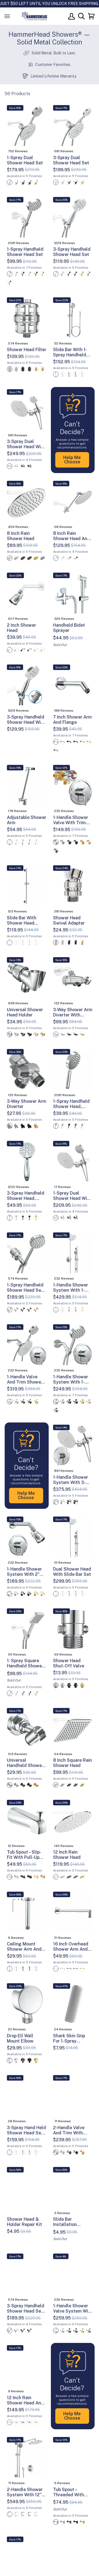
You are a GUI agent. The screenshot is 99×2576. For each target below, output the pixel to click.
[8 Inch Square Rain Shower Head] (73, 1729)
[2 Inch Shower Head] (27, 594)
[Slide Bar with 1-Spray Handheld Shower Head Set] (73, 318)
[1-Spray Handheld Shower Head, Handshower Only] (73, 1070)
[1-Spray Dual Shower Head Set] (27, 126)
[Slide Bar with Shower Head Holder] (27, 886)
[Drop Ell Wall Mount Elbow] (27, 2004)
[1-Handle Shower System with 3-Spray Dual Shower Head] (73, 1446)
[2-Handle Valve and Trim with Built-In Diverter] (73, 2096)
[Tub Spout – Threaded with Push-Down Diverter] (73, 2458)
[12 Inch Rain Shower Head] (73, 1821)
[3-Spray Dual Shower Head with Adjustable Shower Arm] (27, 410)
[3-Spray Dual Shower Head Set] (73, 126)
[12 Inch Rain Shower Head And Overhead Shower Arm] (27, 2366)
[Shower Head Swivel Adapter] (73, 886)
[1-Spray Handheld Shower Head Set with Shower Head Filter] (27, 1253)
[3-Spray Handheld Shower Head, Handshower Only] (27, 1162)
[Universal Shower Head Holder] (27, 978)
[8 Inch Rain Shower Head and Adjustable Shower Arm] (73, 502)
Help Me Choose (72, 460)
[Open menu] (13, 16)
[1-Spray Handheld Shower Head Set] (27, 218)
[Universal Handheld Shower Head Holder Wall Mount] (27, 1729)
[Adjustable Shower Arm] (27, 786)
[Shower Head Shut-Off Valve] (73, 1629)
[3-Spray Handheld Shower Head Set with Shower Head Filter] (27, 2275)
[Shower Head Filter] (27, 318)
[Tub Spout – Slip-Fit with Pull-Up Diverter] (27, 1821)
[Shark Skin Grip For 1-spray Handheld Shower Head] (73, 2004)
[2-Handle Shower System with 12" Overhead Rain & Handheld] (27, 2458)
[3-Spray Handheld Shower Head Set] (73, 218)
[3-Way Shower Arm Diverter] (27, 1070)
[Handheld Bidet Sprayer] (73, 594)
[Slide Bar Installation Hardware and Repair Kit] (73, 2188)
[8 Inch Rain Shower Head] (27, 502)
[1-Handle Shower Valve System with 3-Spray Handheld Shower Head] (73, 2275)
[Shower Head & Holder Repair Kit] (27, 2188)
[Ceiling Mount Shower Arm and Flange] (27, 1913)
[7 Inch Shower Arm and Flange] (73, 685)
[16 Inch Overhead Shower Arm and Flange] (73, 1913)
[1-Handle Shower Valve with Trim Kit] (73, 786)
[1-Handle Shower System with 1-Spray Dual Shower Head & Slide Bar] (73, 1253)
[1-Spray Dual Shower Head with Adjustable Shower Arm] (73, 1162)
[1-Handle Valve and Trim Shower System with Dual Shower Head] (27, 1345)
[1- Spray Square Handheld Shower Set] (27, 1629)
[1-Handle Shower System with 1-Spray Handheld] (73, 1345)
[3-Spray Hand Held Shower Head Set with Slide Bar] (27, 2096)
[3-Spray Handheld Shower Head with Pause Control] (27, 685)
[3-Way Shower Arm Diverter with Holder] (73, 978)
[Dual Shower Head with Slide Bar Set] (73, 1537)
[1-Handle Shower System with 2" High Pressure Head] (27, 1537)
